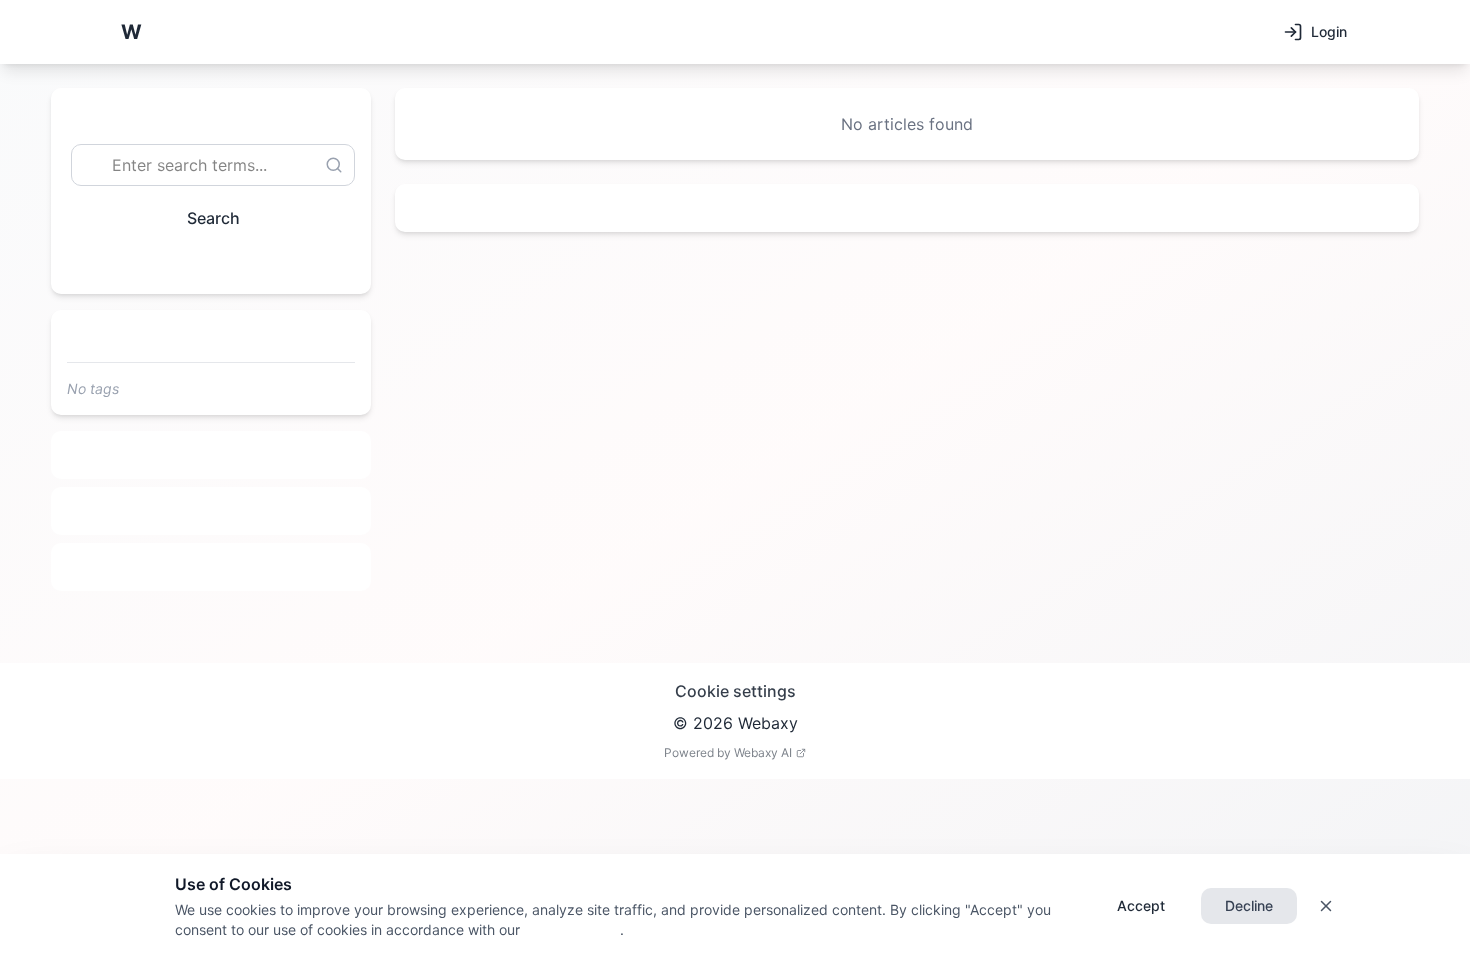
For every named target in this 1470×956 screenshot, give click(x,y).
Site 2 (211, 511)
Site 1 (211, 455)
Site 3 (211, 567)
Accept (1141, 905)
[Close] (1326, 906)
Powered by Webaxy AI (728, 752)
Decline (1249, 905)
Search (213, 218)
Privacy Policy (570, 929)
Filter (203, 263)
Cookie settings (735, 691)
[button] (131, 32)
